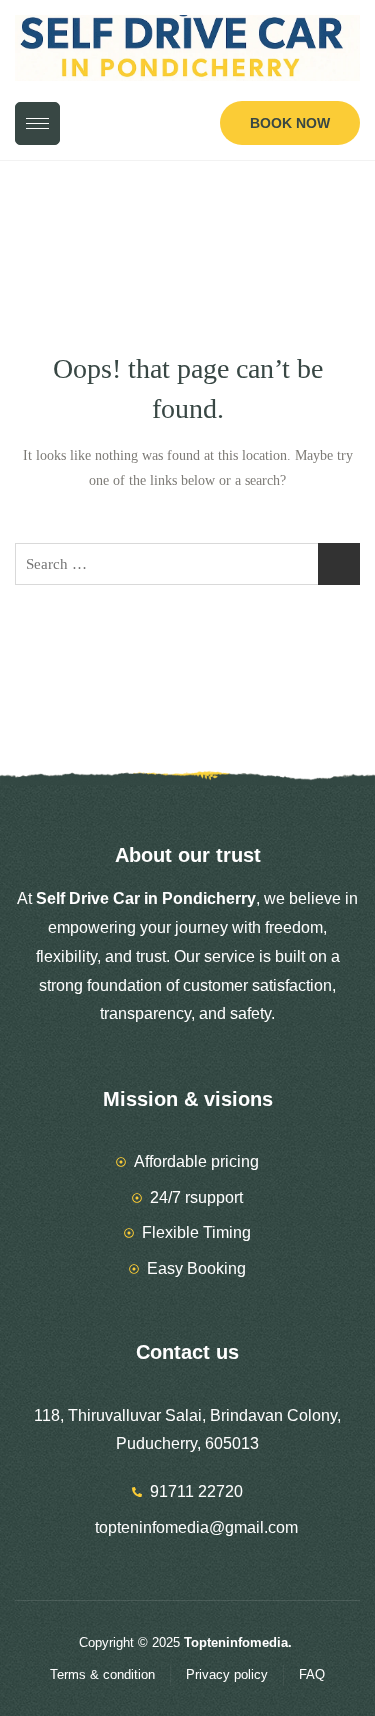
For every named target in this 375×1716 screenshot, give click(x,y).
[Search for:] (187, 564)
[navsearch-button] (190, 126)
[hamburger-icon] (37, 123)
